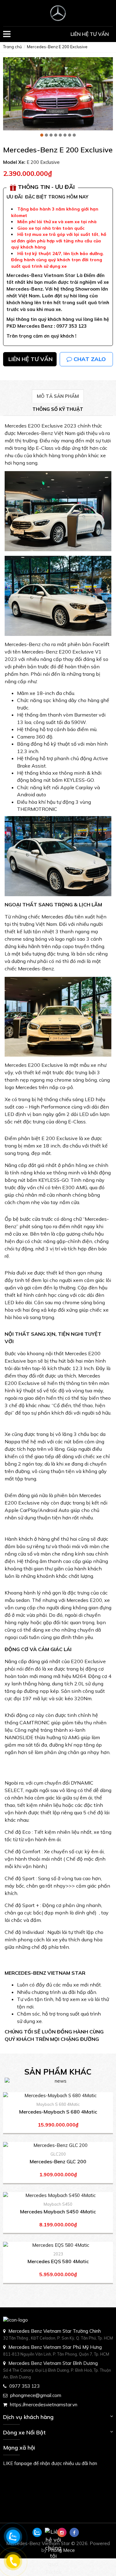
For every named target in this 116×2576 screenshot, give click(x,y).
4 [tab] (56, 135)
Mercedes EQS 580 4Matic (58, 2261)
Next (107, 100)
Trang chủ (13, 47)
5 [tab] (60, 135)
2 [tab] (46, 135)
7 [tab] (70, 135)
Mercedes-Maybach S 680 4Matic (58, 2112)
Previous (6, 100)
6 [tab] (65, 135)
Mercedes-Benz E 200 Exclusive (57, 47)
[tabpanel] (58, 94)
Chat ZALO (89, 359)
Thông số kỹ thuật (58, 409)
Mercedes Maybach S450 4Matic (58, 2212)
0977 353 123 (24, 2386)
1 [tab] (42, 135)
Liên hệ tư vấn (90, 34)
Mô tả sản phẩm (58, 396)
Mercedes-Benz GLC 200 (58, 2161)
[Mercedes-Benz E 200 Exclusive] (58, 13)
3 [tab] (51, 135)
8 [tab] (74, 135)
